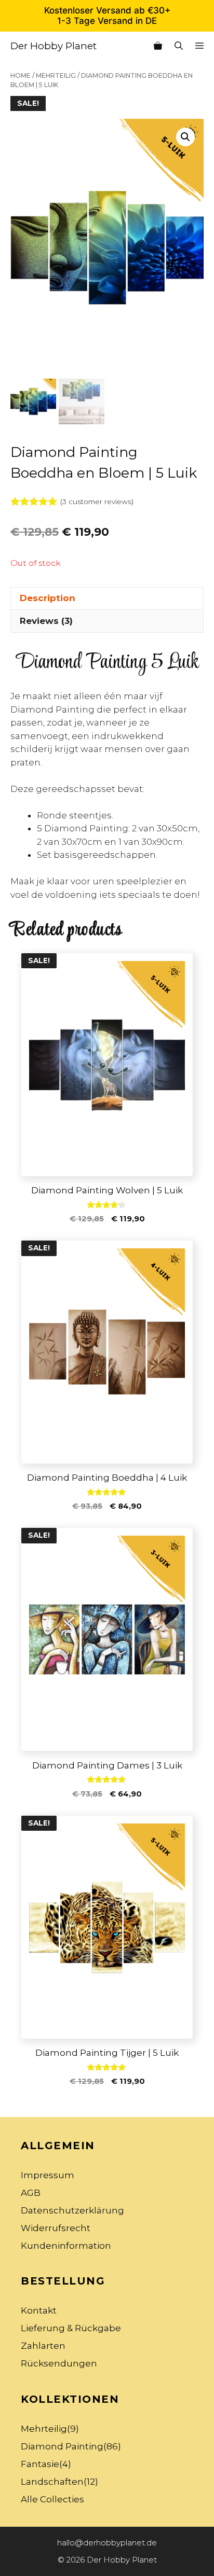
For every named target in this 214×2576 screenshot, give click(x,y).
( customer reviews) (97, 502)
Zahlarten (43, 2346)
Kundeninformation (66, 2246)
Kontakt (39, 2310)
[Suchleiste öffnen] (179, 46)
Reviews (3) (46, 621)
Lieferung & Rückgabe (71, 2328)
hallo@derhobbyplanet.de (107, 2543)
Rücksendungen (59, 2363)
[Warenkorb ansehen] (158, 46)
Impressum (48, 2175)
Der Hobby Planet (53, 46)
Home (21, 75)
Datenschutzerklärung (72, 2210)
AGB (31, 2193)
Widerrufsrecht (56, 2228)
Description (48, 598)
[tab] (107, 598)
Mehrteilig (56, 75)
